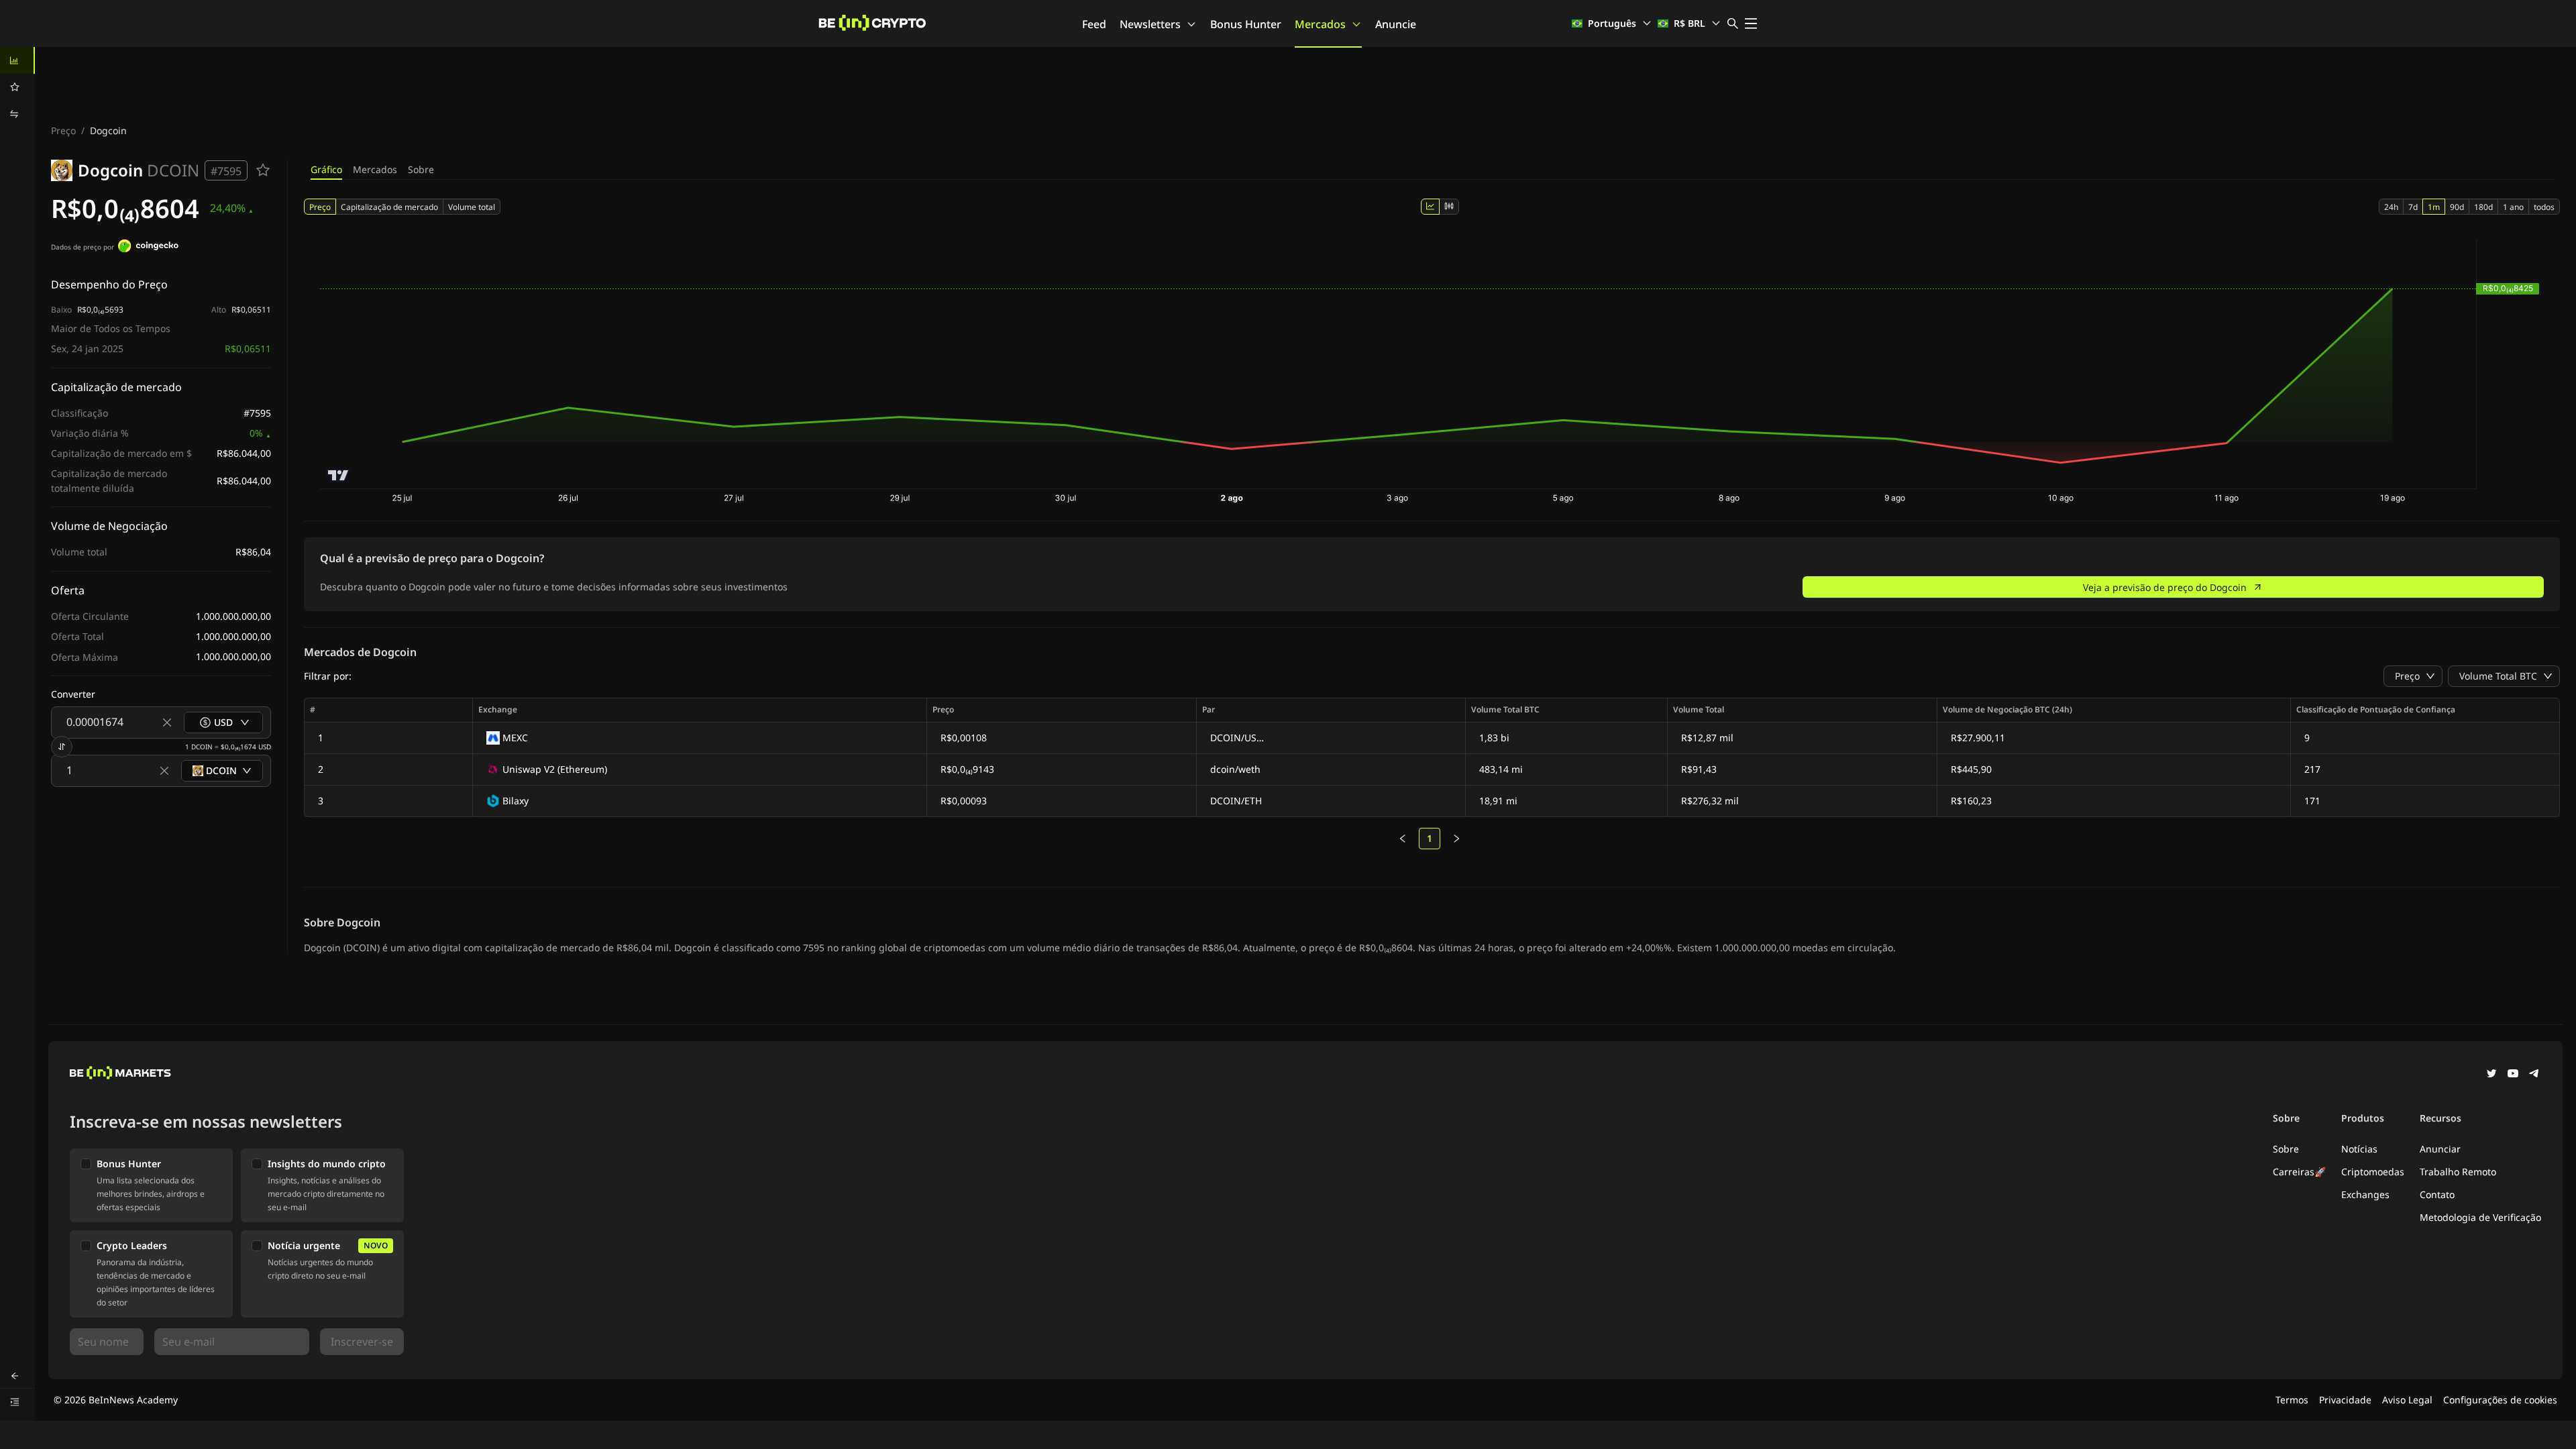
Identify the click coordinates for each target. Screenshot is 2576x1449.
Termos (2292, 1400)
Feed (1094, 24)
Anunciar (2440, 1149)
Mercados (1320, 24)
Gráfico (326, 169)
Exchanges (2365, 1194)
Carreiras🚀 (2299, 1172)
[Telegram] (2534, 1075)
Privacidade (2345, 1400)
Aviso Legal (2407, 1400)
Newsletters (1150, 24)
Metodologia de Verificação (2480, 1217)
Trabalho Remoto (2458, 1172)
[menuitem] (17, 60)
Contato (2437, 1194)
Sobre (421, 169)
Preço (63, 130)
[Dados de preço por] (148, 248)
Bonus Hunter (1246, 24)
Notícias (2359, 1149)
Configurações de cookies (2500, 1400)
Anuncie (1396, 24)
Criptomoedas (2373, 1172)
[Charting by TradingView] (338, 475)
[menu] (17, 87)
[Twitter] (2491, 1075)
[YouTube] (2513, 1075)
